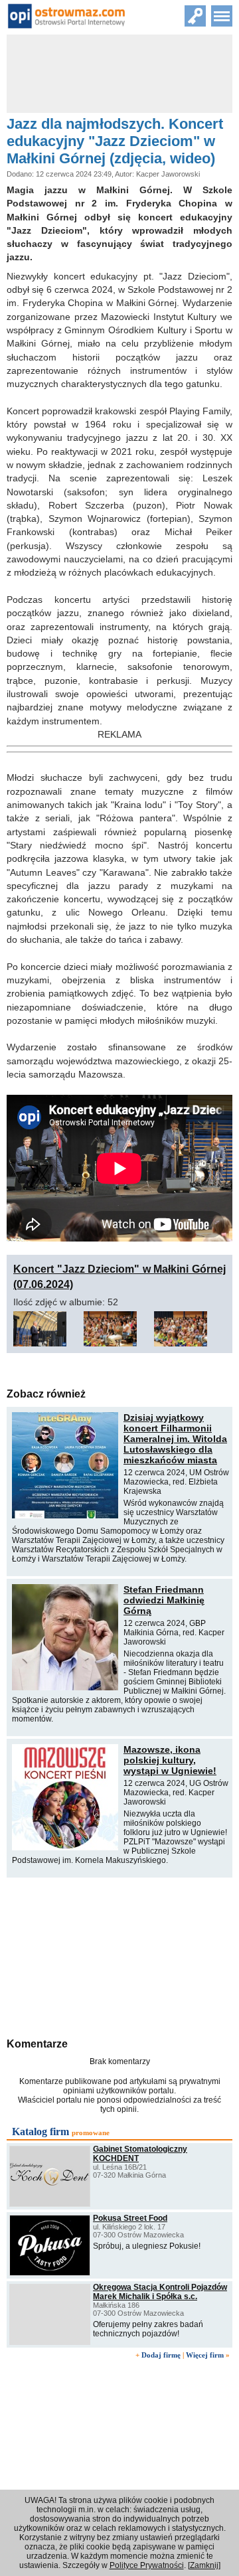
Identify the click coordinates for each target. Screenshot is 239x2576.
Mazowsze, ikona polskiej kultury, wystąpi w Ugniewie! (170, 1760)
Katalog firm (40, 2132)
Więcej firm (205, 2355)
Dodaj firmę (161, 2355)
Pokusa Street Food (130, 2218)
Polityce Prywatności (147, 2565)
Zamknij (204, 2565)
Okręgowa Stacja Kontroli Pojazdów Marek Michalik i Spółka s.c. (160, 2292)
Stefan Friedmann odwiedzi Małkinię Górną (164, 1600)
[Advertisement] (119, 1956)
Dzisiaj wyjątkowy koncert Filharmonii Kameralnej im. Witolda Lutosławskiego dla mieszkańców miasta (175, 1439)
